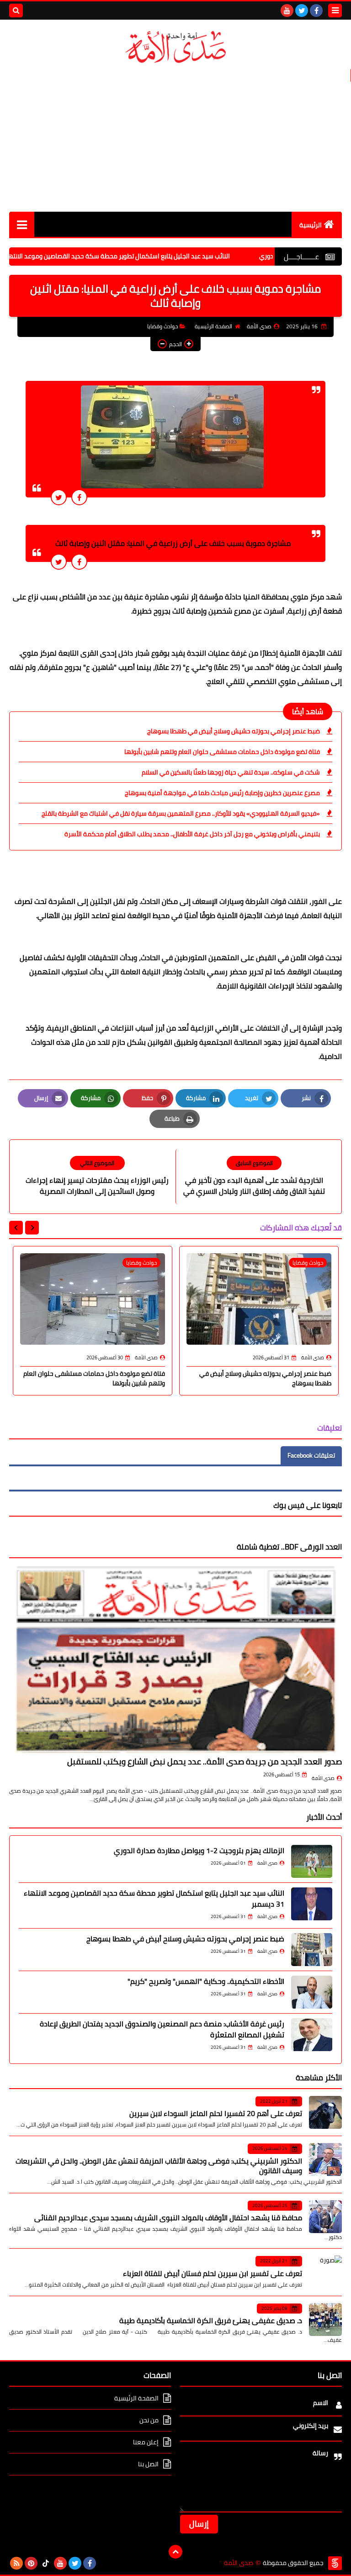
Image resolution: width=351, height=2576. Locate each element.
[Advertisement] (175, 139)
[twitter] (302, 11)
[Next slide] (16, 1228)
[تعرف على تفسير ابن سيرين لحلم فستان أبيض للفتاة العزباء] (325, 2272)
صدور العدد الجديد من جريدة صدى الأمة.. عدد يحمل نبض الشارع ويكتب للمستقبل (205, 1761)
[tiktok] (46, 2563)
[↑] (175, 2552)
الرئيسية (311, 225)
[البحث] (16, 11)
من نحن (149, 2420)
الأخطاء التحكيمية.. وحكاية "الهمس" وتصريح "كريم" (206, 1981)
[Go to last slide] (32, 1228)
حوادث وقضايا (162, 326)
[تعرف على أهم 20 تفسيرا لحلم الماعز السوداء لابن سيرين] (325, 2112)
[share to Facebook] (79, 497)
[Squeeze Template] (335, 2563)
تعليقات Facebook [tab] (311, 1455)
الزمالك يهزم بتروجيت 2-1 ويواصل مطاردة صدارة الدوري (199, 1850)
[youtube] (287, 11)
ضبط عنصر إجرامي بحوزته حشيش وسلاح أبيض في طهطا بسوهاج (234, 731)
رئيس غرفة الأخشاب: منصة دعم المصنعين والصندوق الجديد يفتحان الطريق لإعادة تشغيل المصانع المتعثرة (162, 2029)
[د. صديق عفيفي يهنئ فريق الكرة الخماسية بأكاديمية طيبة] (325, 2319)
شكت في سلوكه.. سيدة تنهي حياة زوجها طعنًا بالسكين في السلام (231, 772)
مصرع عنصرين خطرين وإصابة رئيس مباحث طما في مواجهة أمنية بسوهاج (222, 793)
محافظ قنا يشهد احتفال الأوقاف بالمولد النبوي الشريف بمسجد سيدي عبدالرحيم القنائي (168, 2218)
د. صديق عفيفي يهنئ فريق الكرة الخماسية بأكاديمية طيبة (211, 2320)
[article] (97, 1176)
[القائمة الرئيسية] (22, 224)
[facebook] (316, 11)
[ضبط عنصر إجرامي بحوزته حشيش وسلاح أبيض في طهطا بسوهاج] (312, 1950)
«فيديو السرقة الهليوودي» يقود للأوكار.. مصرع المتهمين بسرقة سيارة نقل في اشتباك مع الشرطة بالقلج (181, 813)
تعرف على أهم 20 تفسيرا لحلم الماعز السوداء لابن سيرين (216, 2113)
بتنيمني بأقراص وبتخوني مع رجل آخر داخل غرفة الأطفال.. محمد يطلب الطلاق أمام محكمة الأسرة (192, 834)
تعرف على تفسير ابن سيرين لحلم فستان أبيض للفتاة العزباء (213, 2273)
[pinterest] (31, 2563)
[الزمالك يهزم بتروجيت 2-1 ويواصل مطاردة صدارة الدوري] (312, 1861)
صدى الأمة (323, 1778)
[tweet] (59, 497)
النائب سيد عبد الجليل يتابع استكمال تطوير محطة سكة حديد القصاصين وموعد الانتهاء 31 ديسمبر (146, 256)
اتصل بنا (148, 2464)
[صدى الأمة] (175, 47)
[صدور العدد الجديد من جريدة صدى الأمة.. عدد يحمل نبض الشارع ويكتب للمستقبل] (175, 1659)
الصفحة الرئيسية (213, 326)
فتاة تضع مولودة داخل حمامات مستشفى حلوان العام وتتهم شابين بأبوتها (222, 752)
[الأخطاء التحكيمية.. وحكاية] (312, 1992)
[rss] (16, 2563)
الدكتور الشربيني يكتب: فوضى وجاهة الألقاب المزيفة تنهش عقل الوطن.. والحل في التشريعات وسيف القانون (159, 2166)
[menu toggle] (335, 11)
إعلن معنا (146, 2442)
